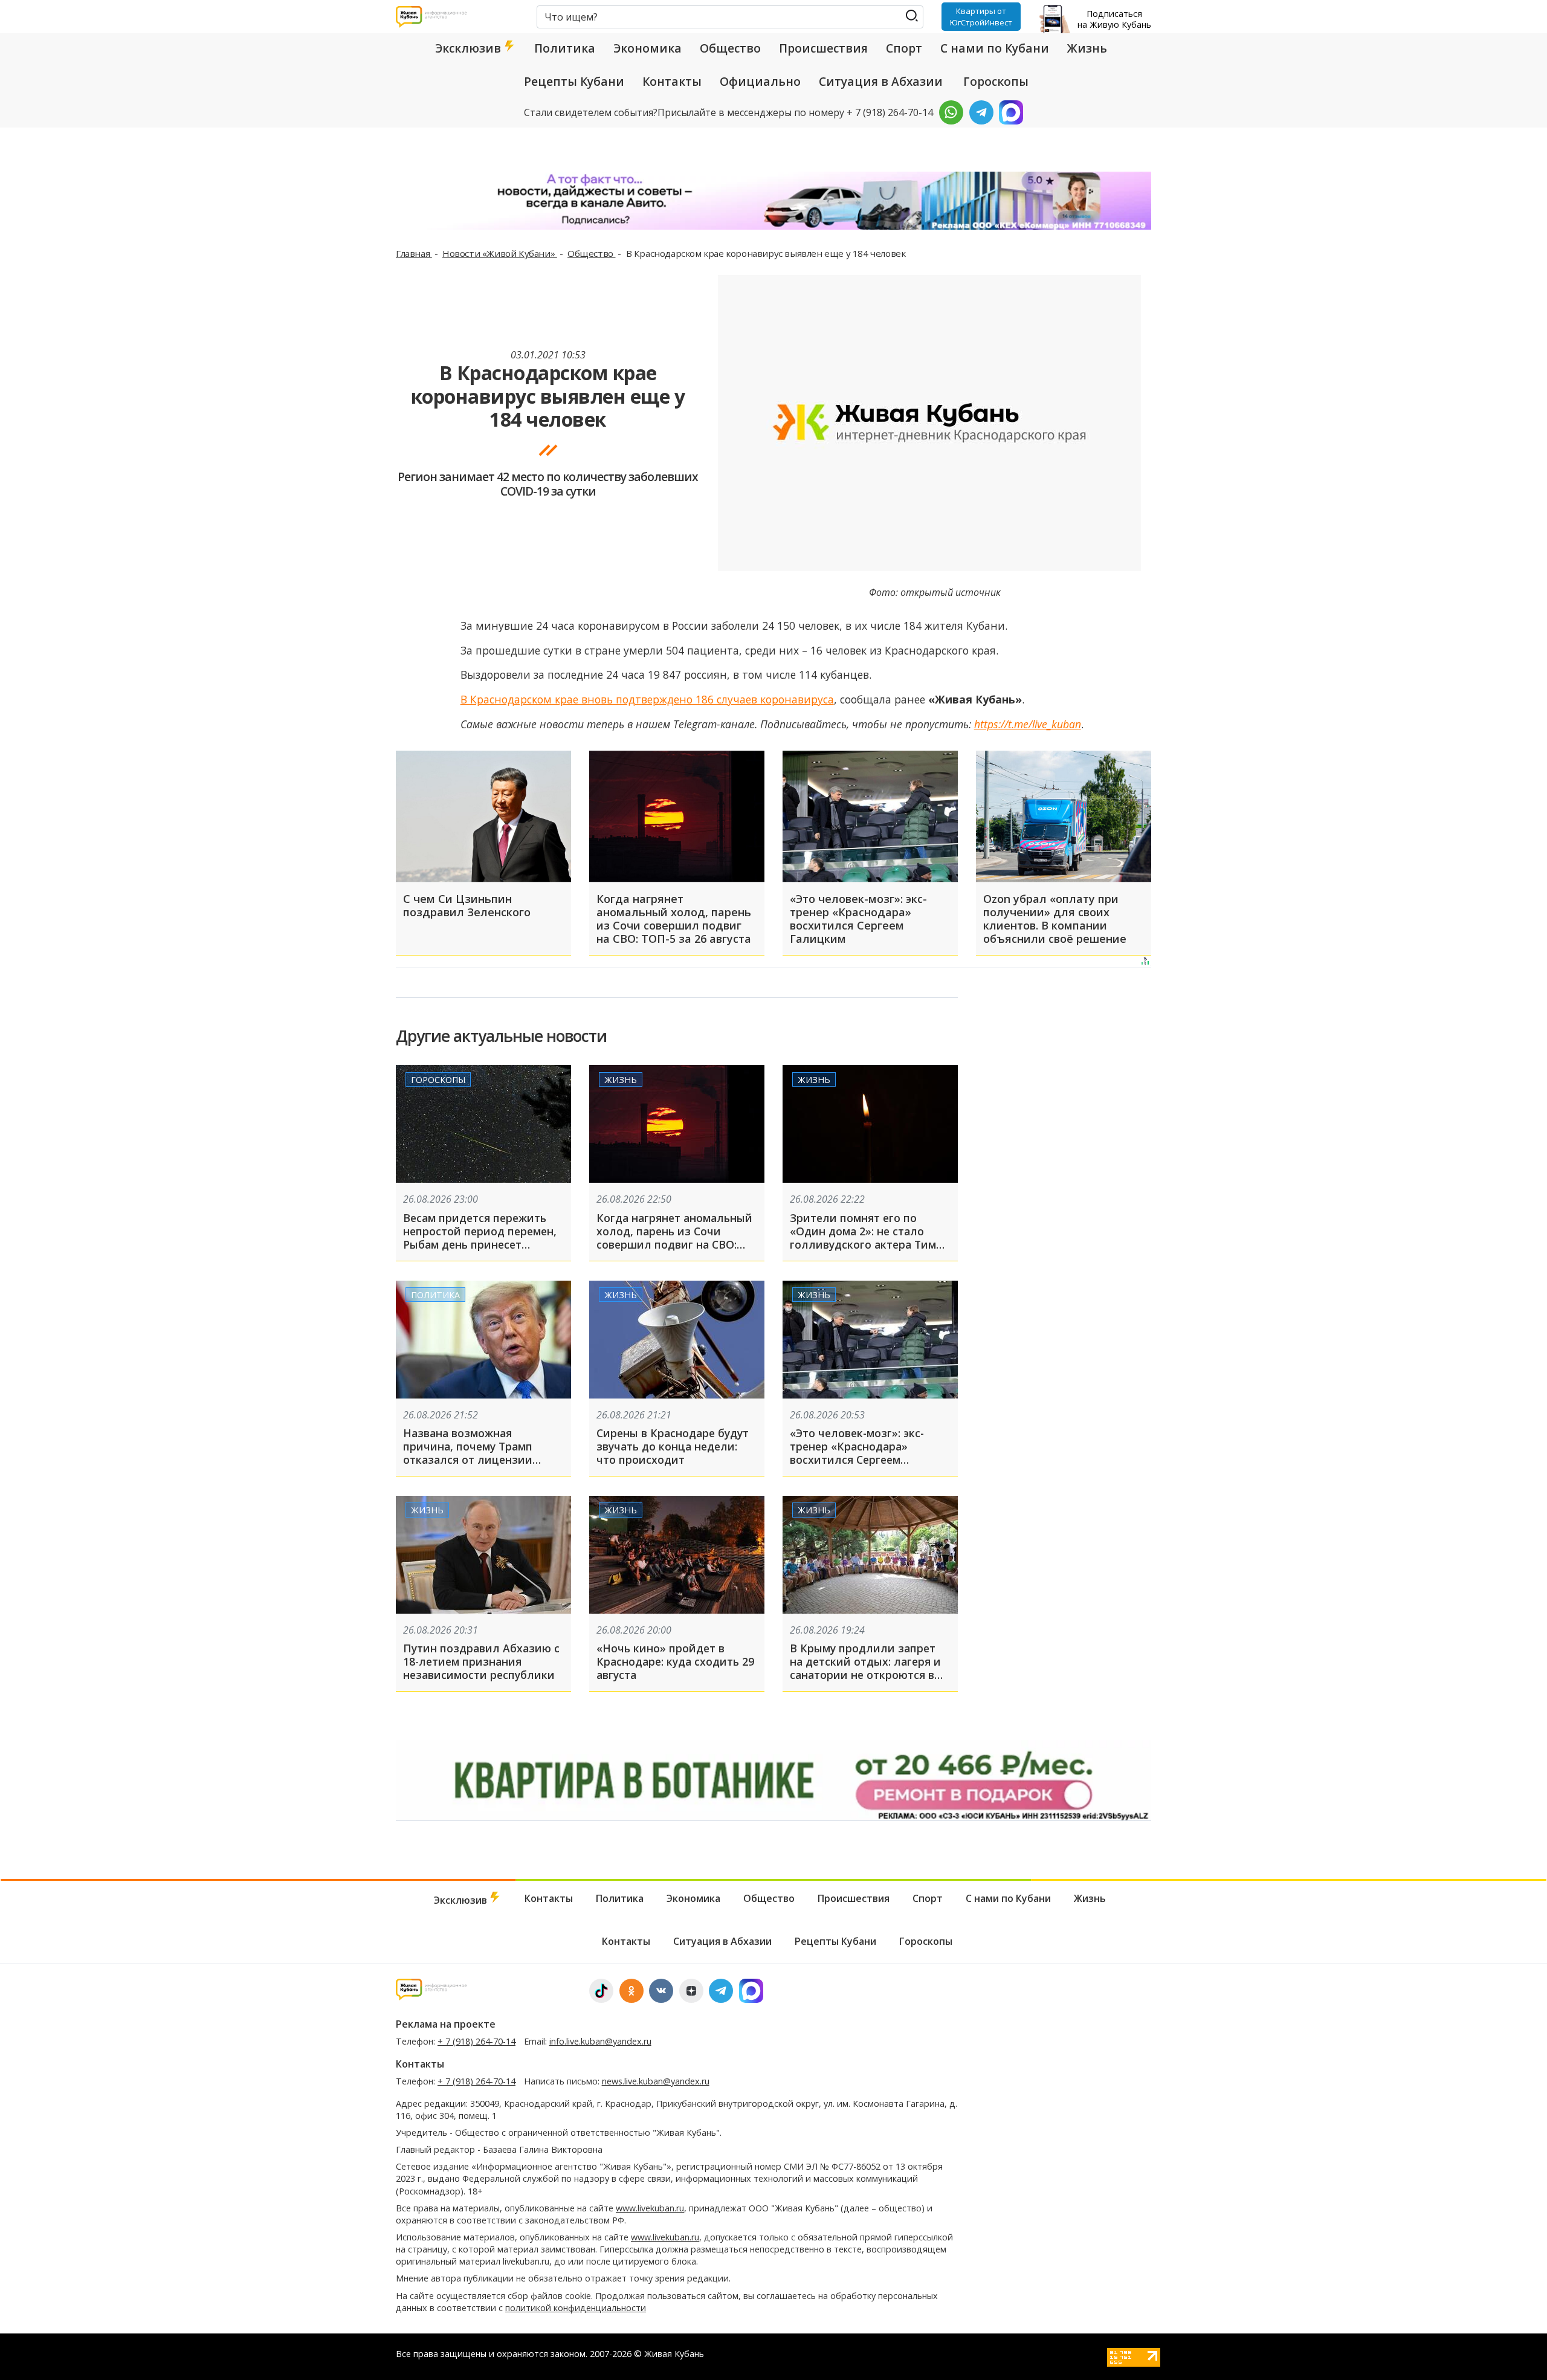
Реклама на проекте (446, 2024)
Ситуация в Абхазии (881, 82)
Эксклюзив (470, 48)
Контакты (672, 82)
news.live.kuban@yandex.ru (656, 2081)
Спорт (904, 48)
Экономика (648, 48)
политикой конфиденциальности (576, 2308)
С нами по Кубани (995, 48)
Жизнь (1087, 48)
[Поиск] (912, 16)
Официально (760, 82)
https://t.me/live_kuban (1028, 724)
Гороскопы (996, 82)
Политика (565, 48)
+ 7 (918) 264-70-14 (476, 2041)
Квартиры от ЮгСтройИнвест (981, 16)
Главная (414, 253)
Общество (730, 48)
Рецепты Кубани (574, 82)
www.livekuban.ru (650, 2208)
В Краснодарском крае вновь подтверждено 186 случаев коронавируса (647, 699)
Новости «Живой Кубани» (500, 253)
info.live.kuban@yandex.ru (600, 2041)
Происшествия (823, 48)
